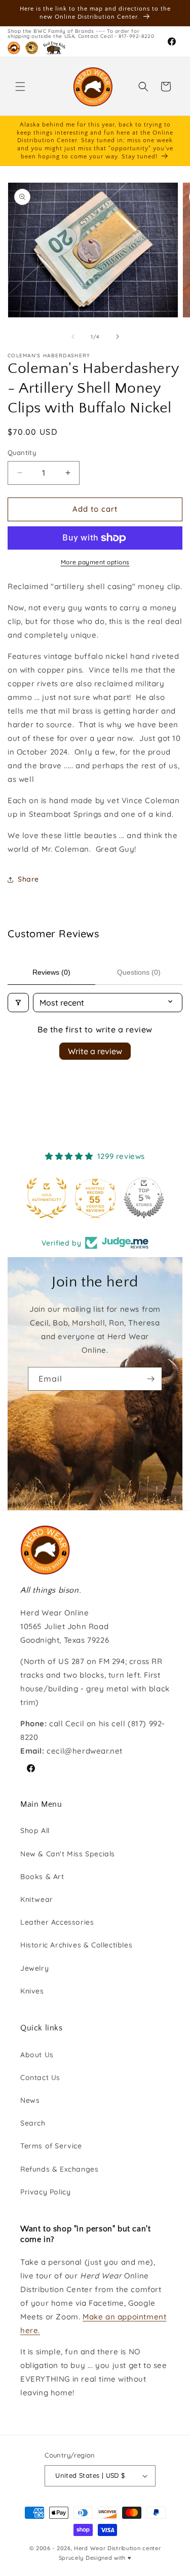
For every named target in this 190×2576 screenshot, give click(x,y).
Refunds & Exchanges (59, 2169)
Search (33, 2123)
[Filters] (18, 1003)
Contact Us (40, 2078)
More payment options (95, 562)
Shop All (35, 1831)
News (30, 2100)
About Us (37, 2055)
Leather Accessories (57, 1922)
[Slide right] (118, 337)
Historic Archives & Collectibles (76, 1945)
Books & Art (42, 1877)
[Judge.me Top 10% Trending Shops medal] (144, 1198)
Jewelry (34, 1968)
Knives (32, 1991)
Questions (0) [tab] (139, 972)
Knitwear (37, 1899)
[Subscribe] (150, 1379)
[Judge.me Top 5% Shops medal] (95, 1198)
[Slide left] (73, 337)
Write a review (95, 1051)
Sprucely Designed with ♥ (95, 2558)
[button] (20, 87)
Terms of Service (51, 2146)
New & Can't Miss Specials (68, 1854)
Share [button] (28, 879)
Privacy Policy (45, 2192)
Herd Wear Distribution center (117, 2548)
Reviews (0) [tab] (51, 972)
